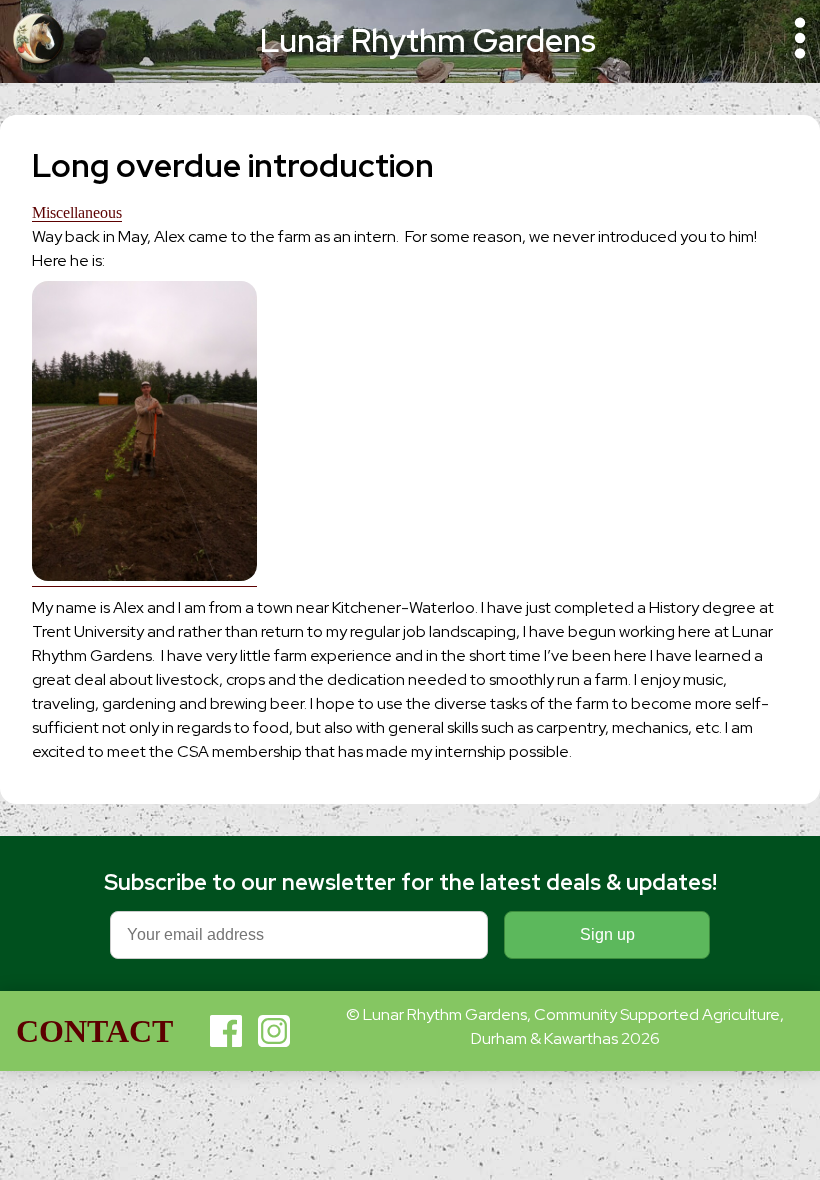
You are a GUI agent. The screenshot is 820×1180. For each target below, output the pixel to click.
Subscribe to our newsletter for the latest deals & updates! (410, 882)
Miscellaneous (77, 212)
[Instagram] (274, 1031)
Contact (94, 1031)
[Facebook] (226, 1031)
